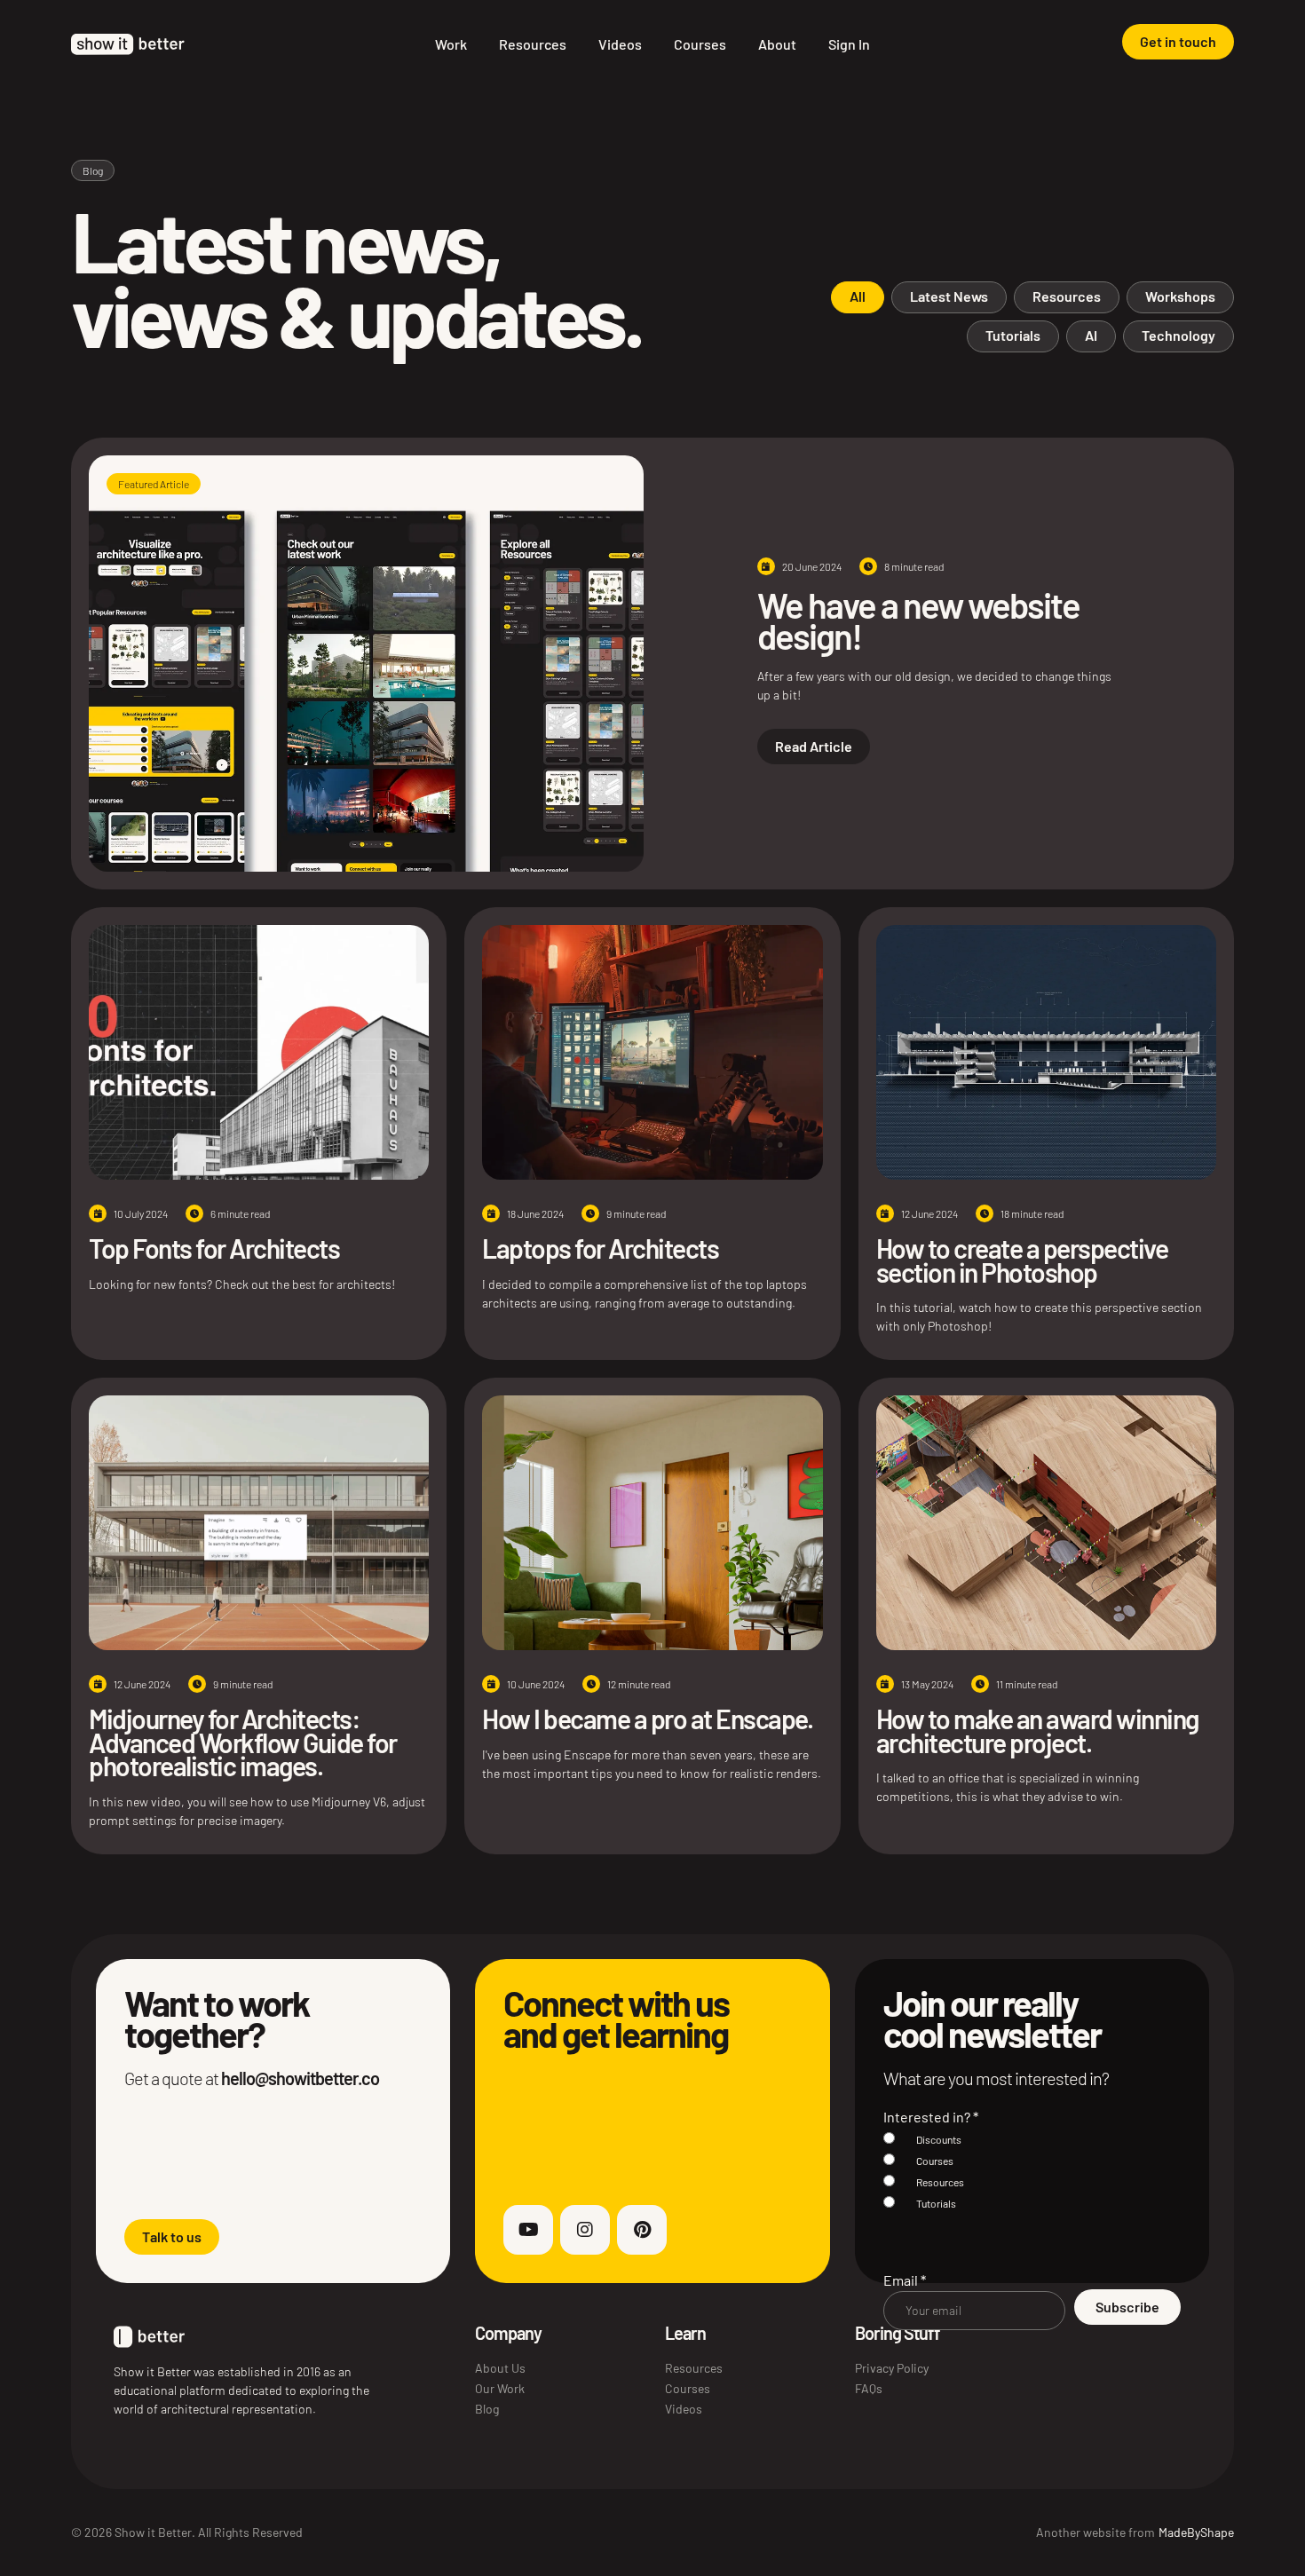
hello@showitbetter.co (300, 2078)
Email (905, 2280)
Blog (487, 2409)
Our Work (500, 2388)
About (777, 44)
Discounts (939, 2139)
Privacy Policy (892, 2368)
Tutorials (936, 2203)
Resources (533, 44)
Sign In (849, 44)
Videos (620, 44)
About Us (500, 2368)
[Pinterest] (642, 2230)
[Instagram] (585, 2230)
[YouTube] (528, 2230)
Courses (700, 44)
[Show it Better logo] (128, 44)
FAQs (869, 2388)
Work (451, 44)
